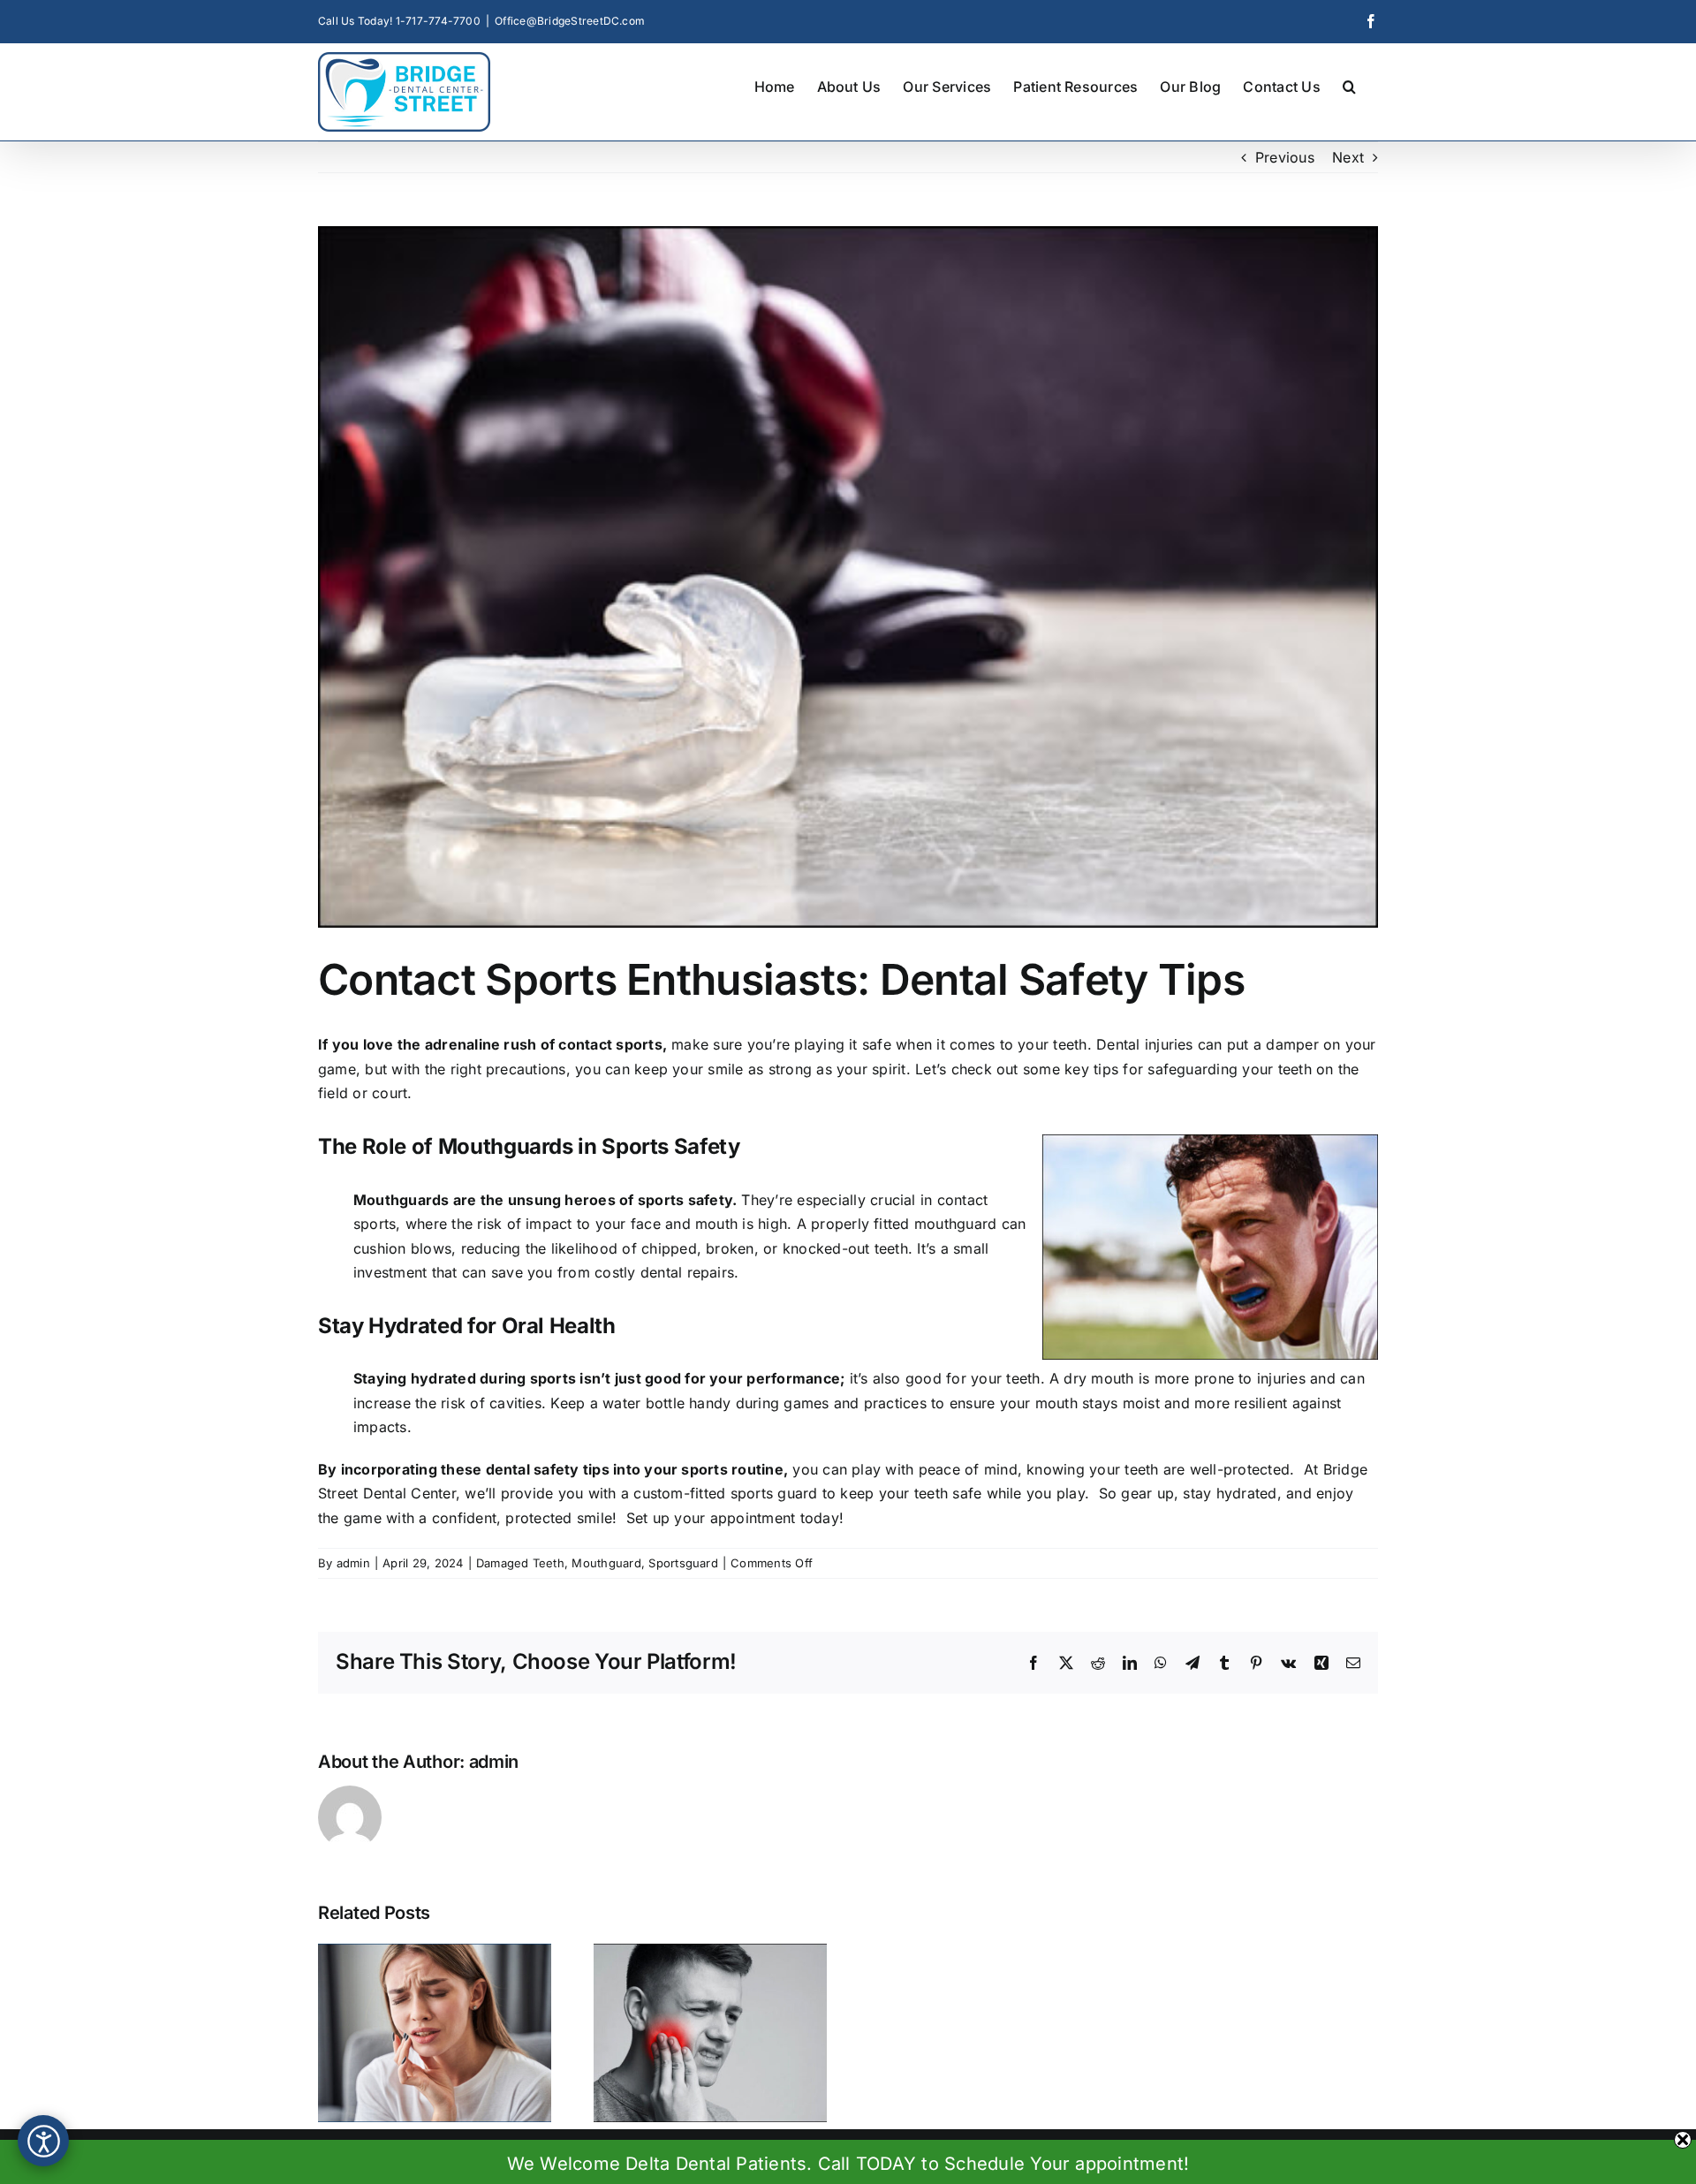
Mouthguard (606, 1563)
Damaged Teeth (520, 1563)
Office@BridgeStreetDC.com (570, 21)
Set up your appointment (711, 1518)
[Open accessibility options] (43, 2141)
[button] (1349, 85)
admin (353, 1563)
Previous (1285, 157)
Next (1348, 157)
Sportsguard (683, 1563)
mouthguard (955, 1224)
